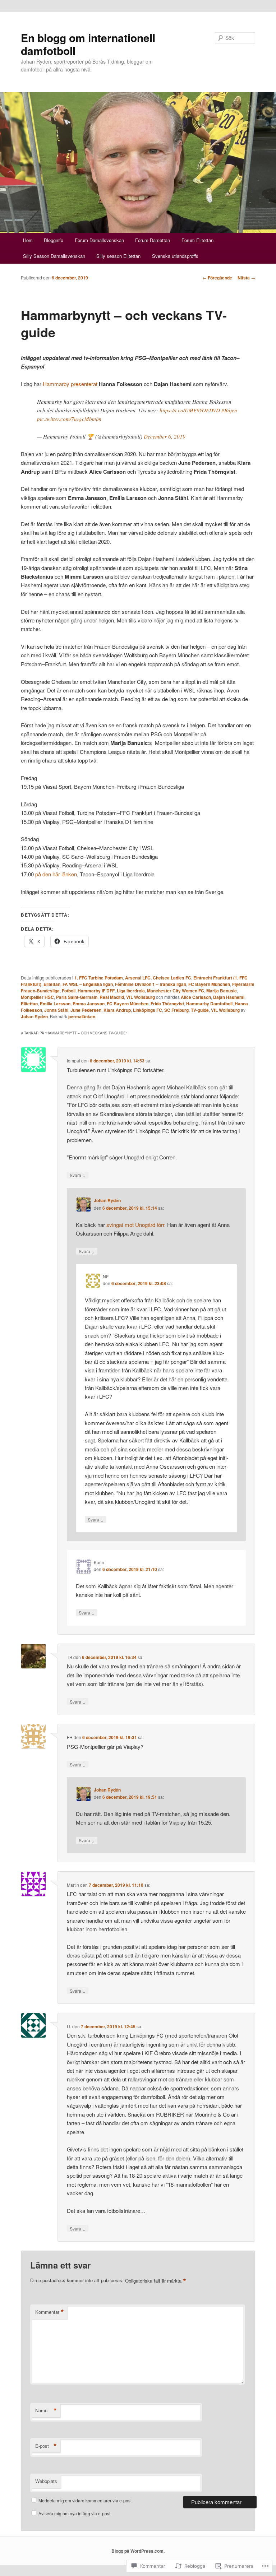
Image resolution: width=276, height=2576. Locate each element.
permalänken (82, 1016)
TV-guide (200, 1010)
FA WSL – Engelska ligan (88, 984)
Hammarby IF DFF (96, 991)
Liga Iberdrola (131, 991)
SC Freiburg (176, 1010)
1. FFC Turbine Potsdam (99, 978)
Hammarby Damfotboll (209, 1004)
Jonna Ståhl (56, 1010)
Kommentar (50, 2312)
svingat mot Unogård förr (135, 1225)
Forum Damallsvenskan (99, 240)
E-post (46, 2446)
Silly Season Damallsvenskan (54, 256)
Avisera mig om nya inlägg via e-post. (75, 2513)
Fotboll (69, 991)
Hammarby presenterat (70, 384)
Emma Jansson (89, 1004)
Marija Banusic (222, 991)
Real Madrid (112, 997)
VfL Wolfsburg (141, 997)
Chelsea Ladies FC (172, 978)
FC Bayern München (209, 984)
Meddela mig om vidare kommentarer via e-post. (86, 2500)
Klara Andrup (117, 1010)
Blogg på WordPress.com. (138, 2551)
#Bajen (229, 410)
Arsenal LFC (138, 978)
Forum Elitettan (197, 240)
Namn (46, 2410)
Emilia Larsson (55, 1004)
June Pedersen (86, 1010)
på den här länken (56, 874)
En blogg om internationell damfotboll (88, 44)
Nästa (246, 278)
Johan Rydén (34, 1016)
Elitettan (52, 984)
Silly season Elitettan (118, 256)
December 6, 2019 (165, 436)
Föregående (217, 278)
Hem (28, 240)
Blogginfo (54, 240)
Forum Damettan (153, 240)
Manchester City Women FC (176, 991)
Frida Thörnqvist (167, 1004)
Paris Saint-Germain (77, 997)
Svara (78, 1175)
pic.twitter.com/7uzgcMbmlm (69, 419)
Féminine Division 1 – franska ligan (151, 984)
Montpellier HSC (37, 997)
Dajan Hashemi (229, 997)
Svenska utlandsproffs (175, 256)
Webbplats (46, 2481)
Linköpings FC (148, 1010)
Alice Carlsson (196, 997)
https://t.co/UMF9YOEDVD (190, 410)
